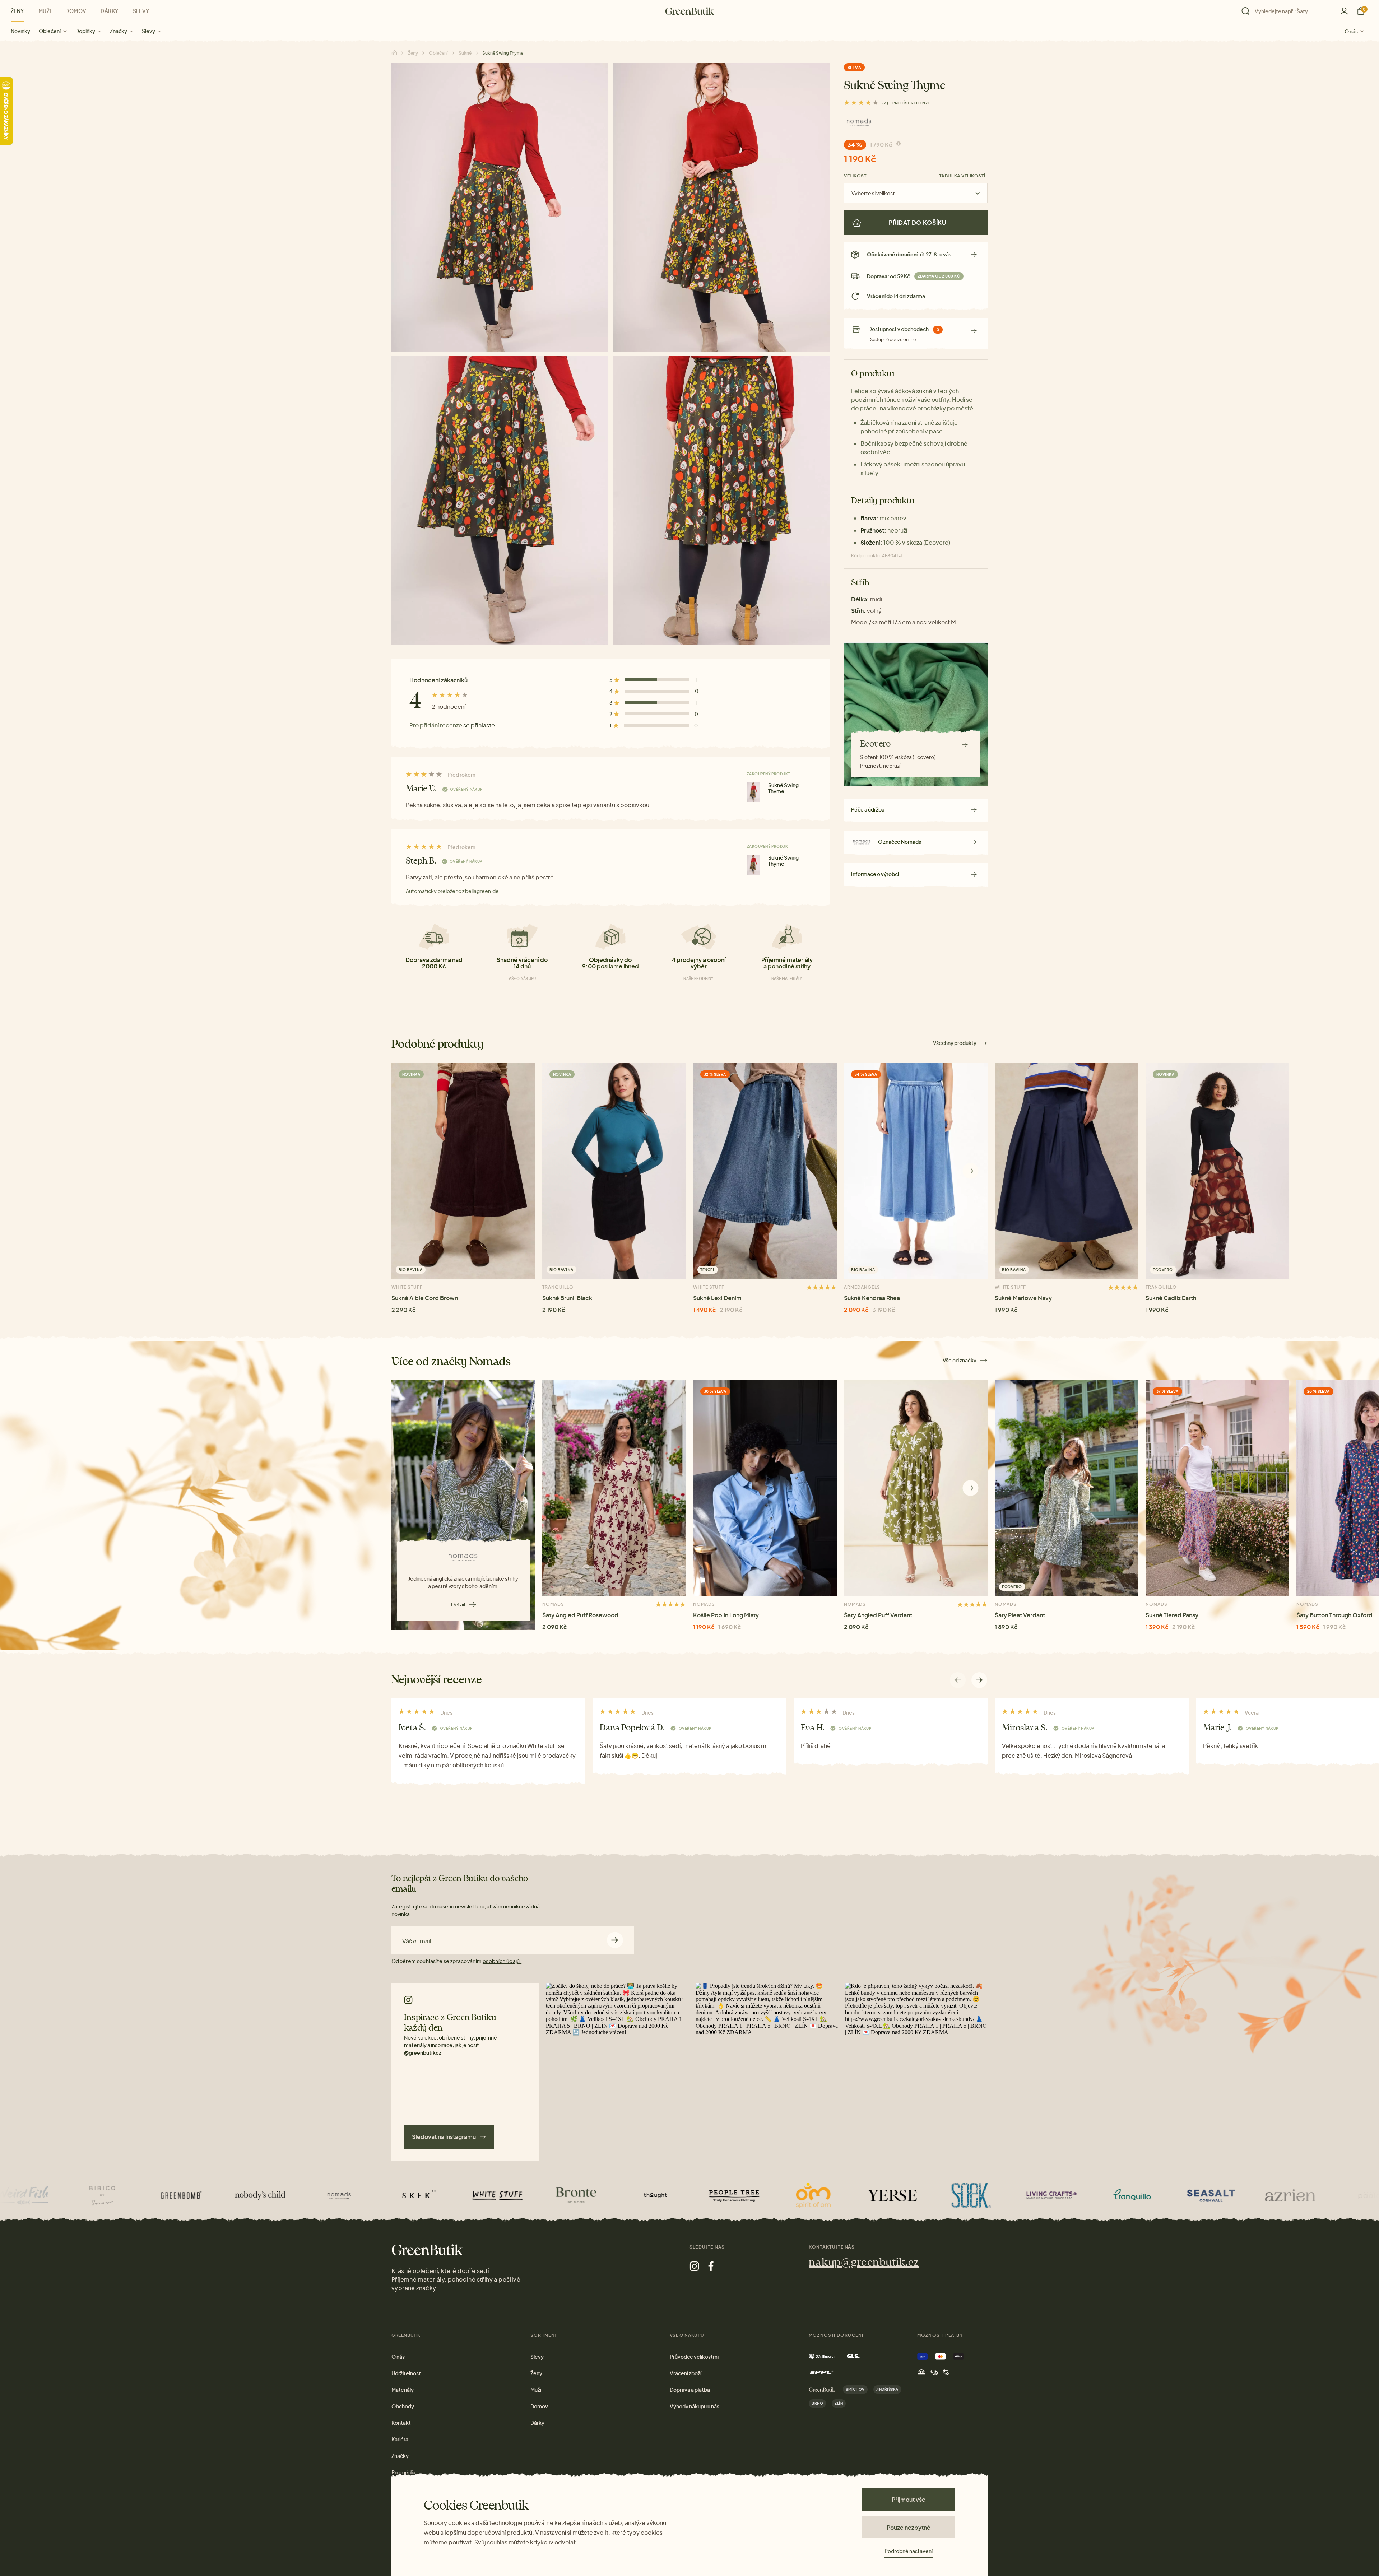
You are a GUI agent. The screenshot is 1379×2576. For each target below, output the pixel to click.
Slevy (148, 31)
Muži (45, 11)
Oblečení (50, 31)
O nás (1351, 31)
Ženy (17, 11)
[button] (971, 1171)
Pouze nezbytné (909, 2527)
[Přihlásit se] (1344, 11)
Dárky (109, 11)
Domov (76, 11)
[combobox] (1290, 11)
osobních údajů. (502, 1961)
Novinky (20, 31)
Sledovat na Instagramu (444, 2137)
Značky (119, 31)
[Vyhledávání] (1286, 11)
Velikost (855, 176)
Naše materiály (787, 978)
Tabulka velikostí (962, 176)
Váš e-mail (417, 1941)
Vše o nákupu (522, 978)
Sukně (465, 53)
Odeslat (615, 1940)
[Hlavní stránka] (690, 11)
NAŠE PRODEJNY (698, 978)
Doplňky (85, 31)
